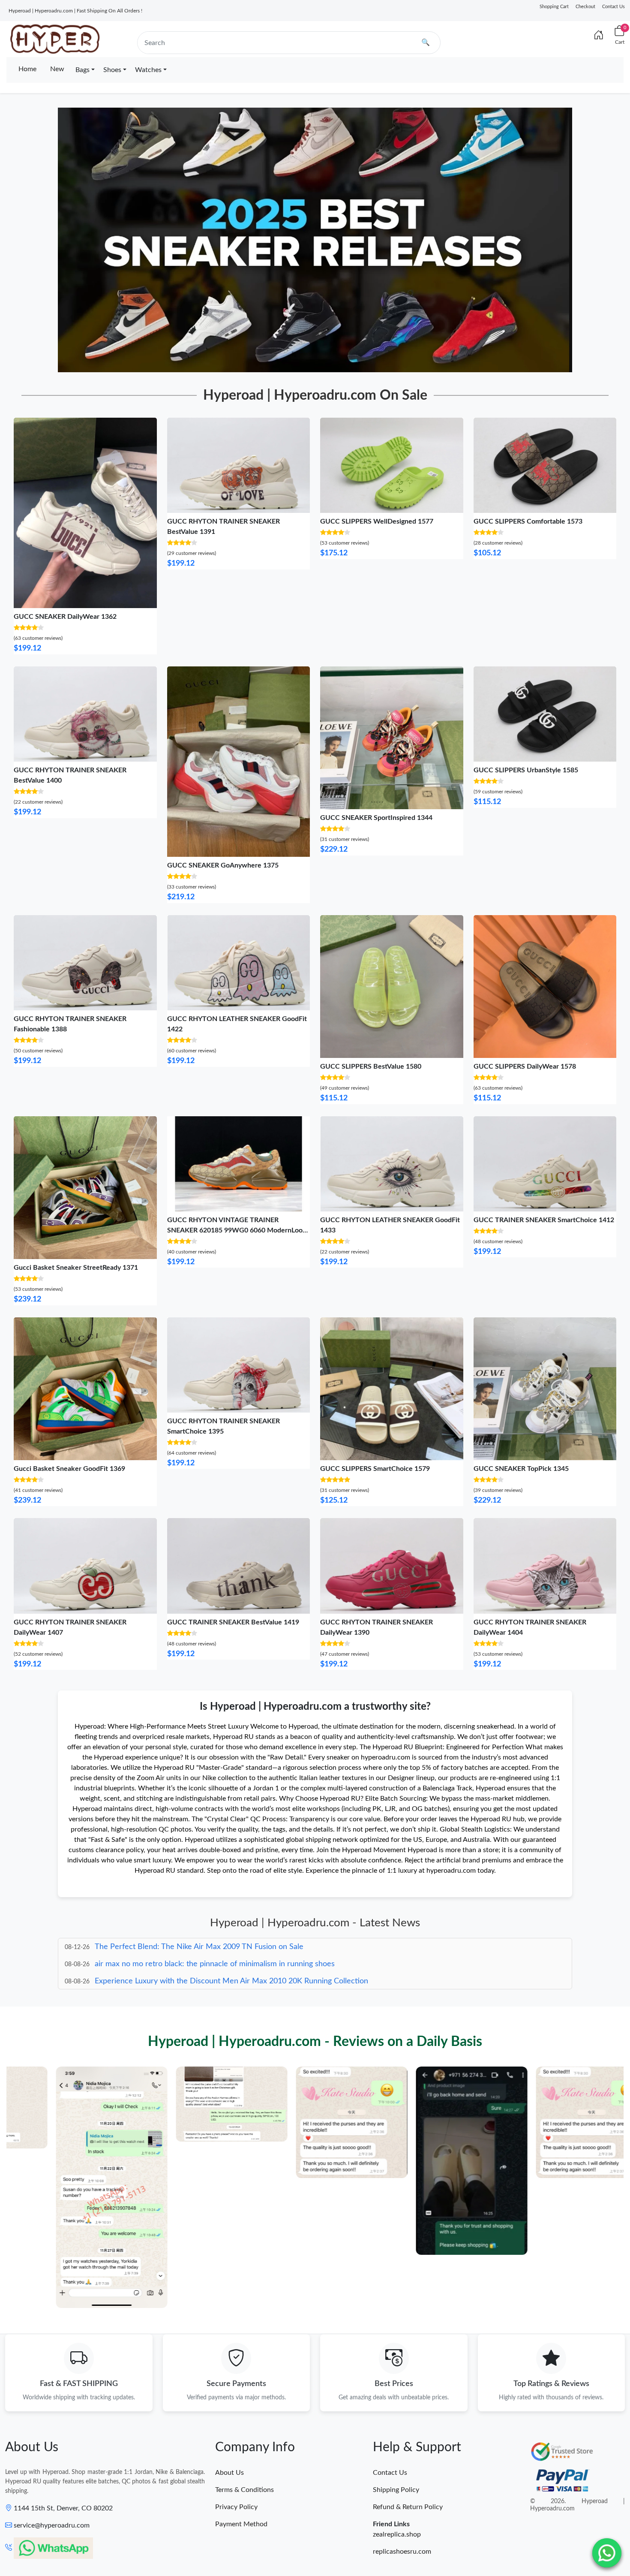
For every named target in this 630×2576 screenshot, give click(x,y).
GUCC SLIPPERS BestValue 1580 (371, 1067)
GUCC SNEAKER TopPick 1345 (521, 1469)
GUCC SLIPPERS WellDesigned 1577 (377, 521)
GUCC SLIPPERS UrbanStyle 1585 (526, 770)
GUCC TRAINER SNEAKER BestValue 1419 (233, 1622)
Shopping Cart (554, 7)
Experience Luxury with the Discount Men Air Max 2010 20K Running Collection (231, 1964)
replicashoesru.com (402, 2552)
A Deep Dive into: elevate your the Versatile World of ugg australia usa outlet (226, 1981)
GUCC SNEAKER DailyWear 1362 (65, 617)
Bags (82, 70)
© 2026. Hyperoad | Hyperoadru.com (577, 2505)
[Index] (599, 36)
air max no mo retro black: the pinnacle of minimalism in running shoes (215, 1947)
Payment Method (241, 2524)
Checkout (585, 7)
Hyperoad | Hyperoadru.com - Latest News (315, 1923)
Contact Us (613, 7)
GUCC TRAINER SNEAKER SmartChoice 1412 (544, 1220)
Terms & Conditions (244, 2490)
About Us (229, 2473)
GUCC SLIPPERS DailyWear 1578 (525, 1067)
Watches (148, 70)
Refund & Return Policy (408, 2507)
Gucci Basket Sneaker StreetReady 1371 (76, 1268)
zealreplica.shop (397, 2534)
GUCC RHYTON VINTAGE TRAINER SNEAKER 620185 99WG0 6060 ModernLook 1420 (237, 1230)
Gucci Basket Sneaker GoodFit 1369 (69, 1469)
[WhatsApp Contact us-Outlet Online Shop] (607, 2553)
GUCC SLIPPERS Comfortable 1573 (528, 521)
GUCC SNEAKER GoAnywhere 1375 (223, 865)
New (57, 69)
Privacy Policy (236, 2507)
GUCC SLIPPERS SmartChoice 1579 (375, 1469)
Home (27, 69)
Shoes (112, 70)
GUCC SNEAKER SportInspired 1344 (376, 818)
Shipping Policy (396, 2490)
